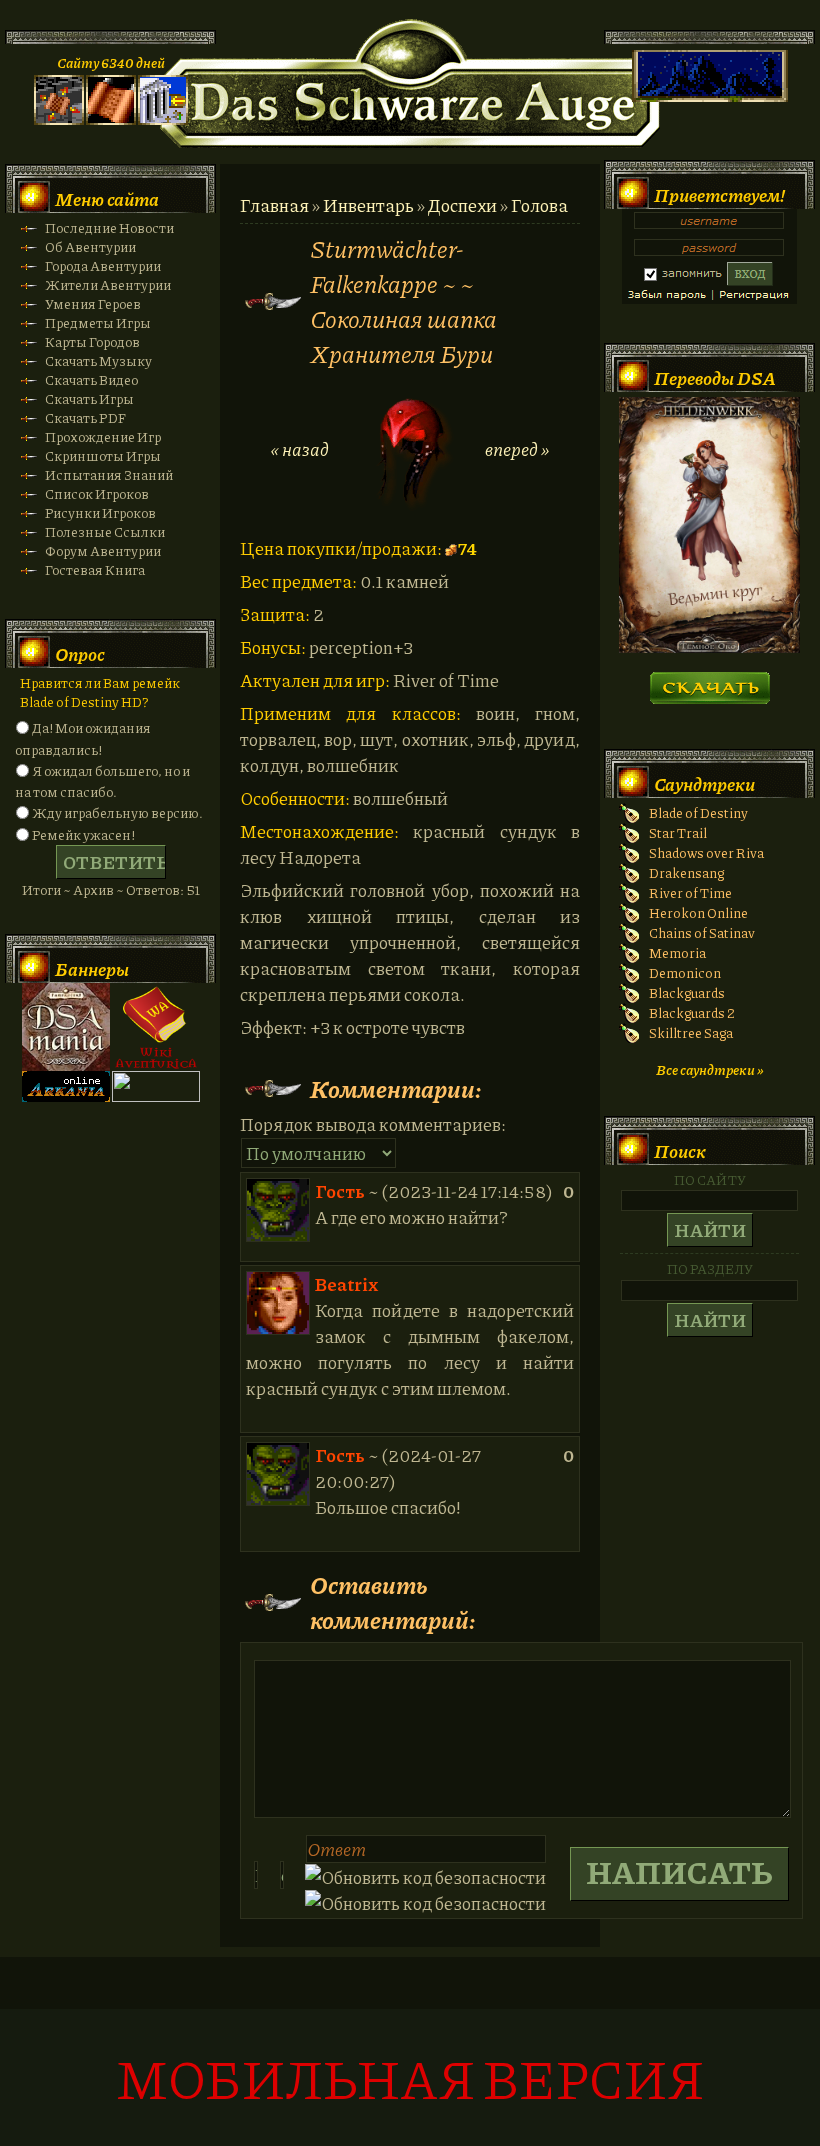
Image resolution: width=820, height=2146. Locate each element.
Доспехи (462, 205)
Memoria (677, 952)
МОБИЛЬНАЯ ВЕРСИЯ (410, 2077)
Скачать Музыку (98, 360)
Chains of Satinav (702, 932)
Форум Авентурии (103, 550)
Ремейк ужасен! (83, 834)
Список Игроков (97, 493)
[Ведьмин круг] (709, 647)
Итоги (41, 889)
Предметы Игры (98, 322)
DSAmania (66, 1027)
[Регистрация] (111, 119)
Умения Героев (93, 303)
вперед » (517, 449)
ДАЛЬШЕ (709, 681)
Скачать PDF (85, 417)
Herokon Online (698, 912)
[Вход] (163, 119)
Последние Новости (109, 227)
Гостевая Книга (95, 569)
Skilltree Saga (691, 1032)
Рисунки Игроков (100, 512)
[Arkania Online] (66, 1096)
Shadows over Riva (706, 852)
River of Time (690, 892)
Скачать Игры (89, 398)
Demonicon (685, 972)
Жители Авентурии (108, 284)
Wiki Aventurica (156, 1027)
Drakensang (686, 872)
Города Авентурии (103, 265)
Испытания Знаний (109, 474)
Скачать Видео (91, 379)
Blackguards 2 (692, 1012)
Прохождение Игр (103, 436)
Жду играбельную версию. (117, 812)
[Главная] (59, 119)
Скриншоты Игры (103, 455)
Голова (539, 205)
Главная (274, 205)
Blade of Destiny (698, 812)
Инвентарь (368, 205)
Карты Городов (92, 341)
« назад (300, 449)
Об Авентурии (90, 246)
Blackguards (687, 992)
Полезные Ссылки (105, 531)
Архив (93, 889)
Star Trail (678, 832)
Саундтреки (704, 784)
